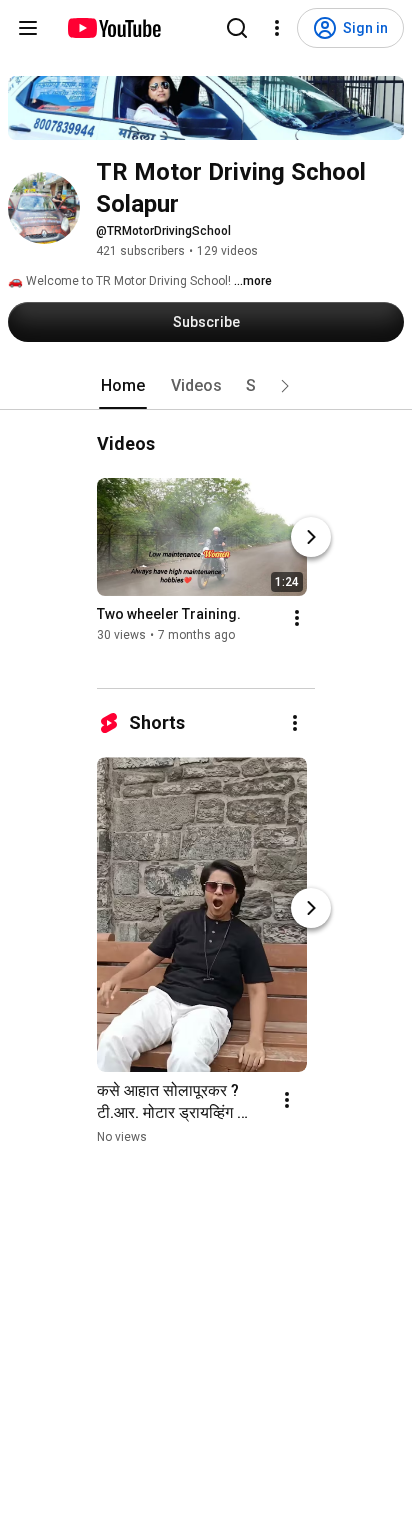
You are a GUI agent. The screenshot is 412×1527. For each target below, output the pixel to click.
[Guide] (28, 28)
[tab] (123, 386)
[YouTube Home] (113, 28)
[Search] (237, 28)
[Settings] (277, 28)
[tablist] (206, 386)
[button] (285, 386)
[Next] (311, 537)
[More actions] (297, 618)
